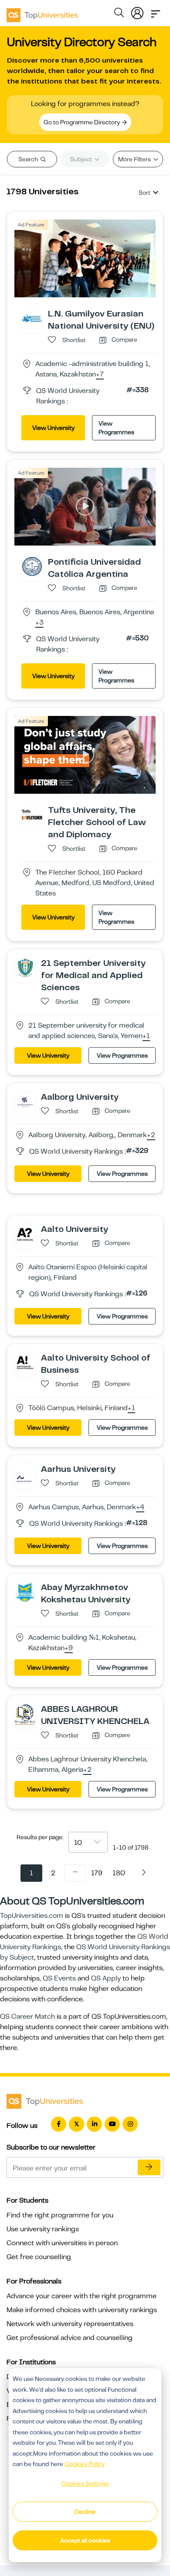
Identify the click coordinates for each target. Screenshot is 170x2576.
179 (97, 1873)
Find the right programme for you (60, 2215)
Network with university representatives (70, 2324)
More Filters (135, 159)
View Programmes (116, 428)
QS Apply (106, 1978)
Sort (144, 193)
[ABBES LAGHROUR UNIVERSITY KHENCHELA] (25, 1714)
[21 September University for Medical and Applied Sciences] (25, 967)
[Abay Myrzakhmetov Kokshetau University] (25, 1591)
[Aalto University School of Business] (25, 1362)
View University (53, 428)
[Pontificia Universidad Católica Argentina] (32, 566)
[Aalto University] (25, 1233)
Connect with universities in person (62, 2243)
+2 (151, 1135)
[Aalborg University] (25, 1101)
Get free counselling (39, 2257)
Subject (82, 159)
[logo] (42, 12)
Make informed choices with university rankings (82, 2310)
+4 (140, 1508)
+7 (100, 375)
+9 (69, 1648)
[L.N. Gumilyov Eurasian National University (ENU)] (32, 318)
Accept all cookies (85, 2540)
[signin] (137, 11)
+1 (146, 1036)
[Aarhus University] (25, 1473)
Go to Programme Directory (82, 122)
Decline (85, 2512)
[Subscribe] (149, 2167)
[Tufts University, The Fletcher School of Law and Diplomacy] (32, 814)
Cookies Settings (85, 2483)
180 (119, 1873)
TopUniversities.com (32, 1916)
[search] (119, 14)
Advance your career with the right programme (82, 2296)
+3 (39, 623)
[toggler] (156, 11)
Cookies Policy (85, 2464)
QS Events (59, 1978)
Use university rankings (43, 2229)
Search (29, 159)
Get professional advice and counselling (70, 2338)
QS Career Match (27, 2017)
